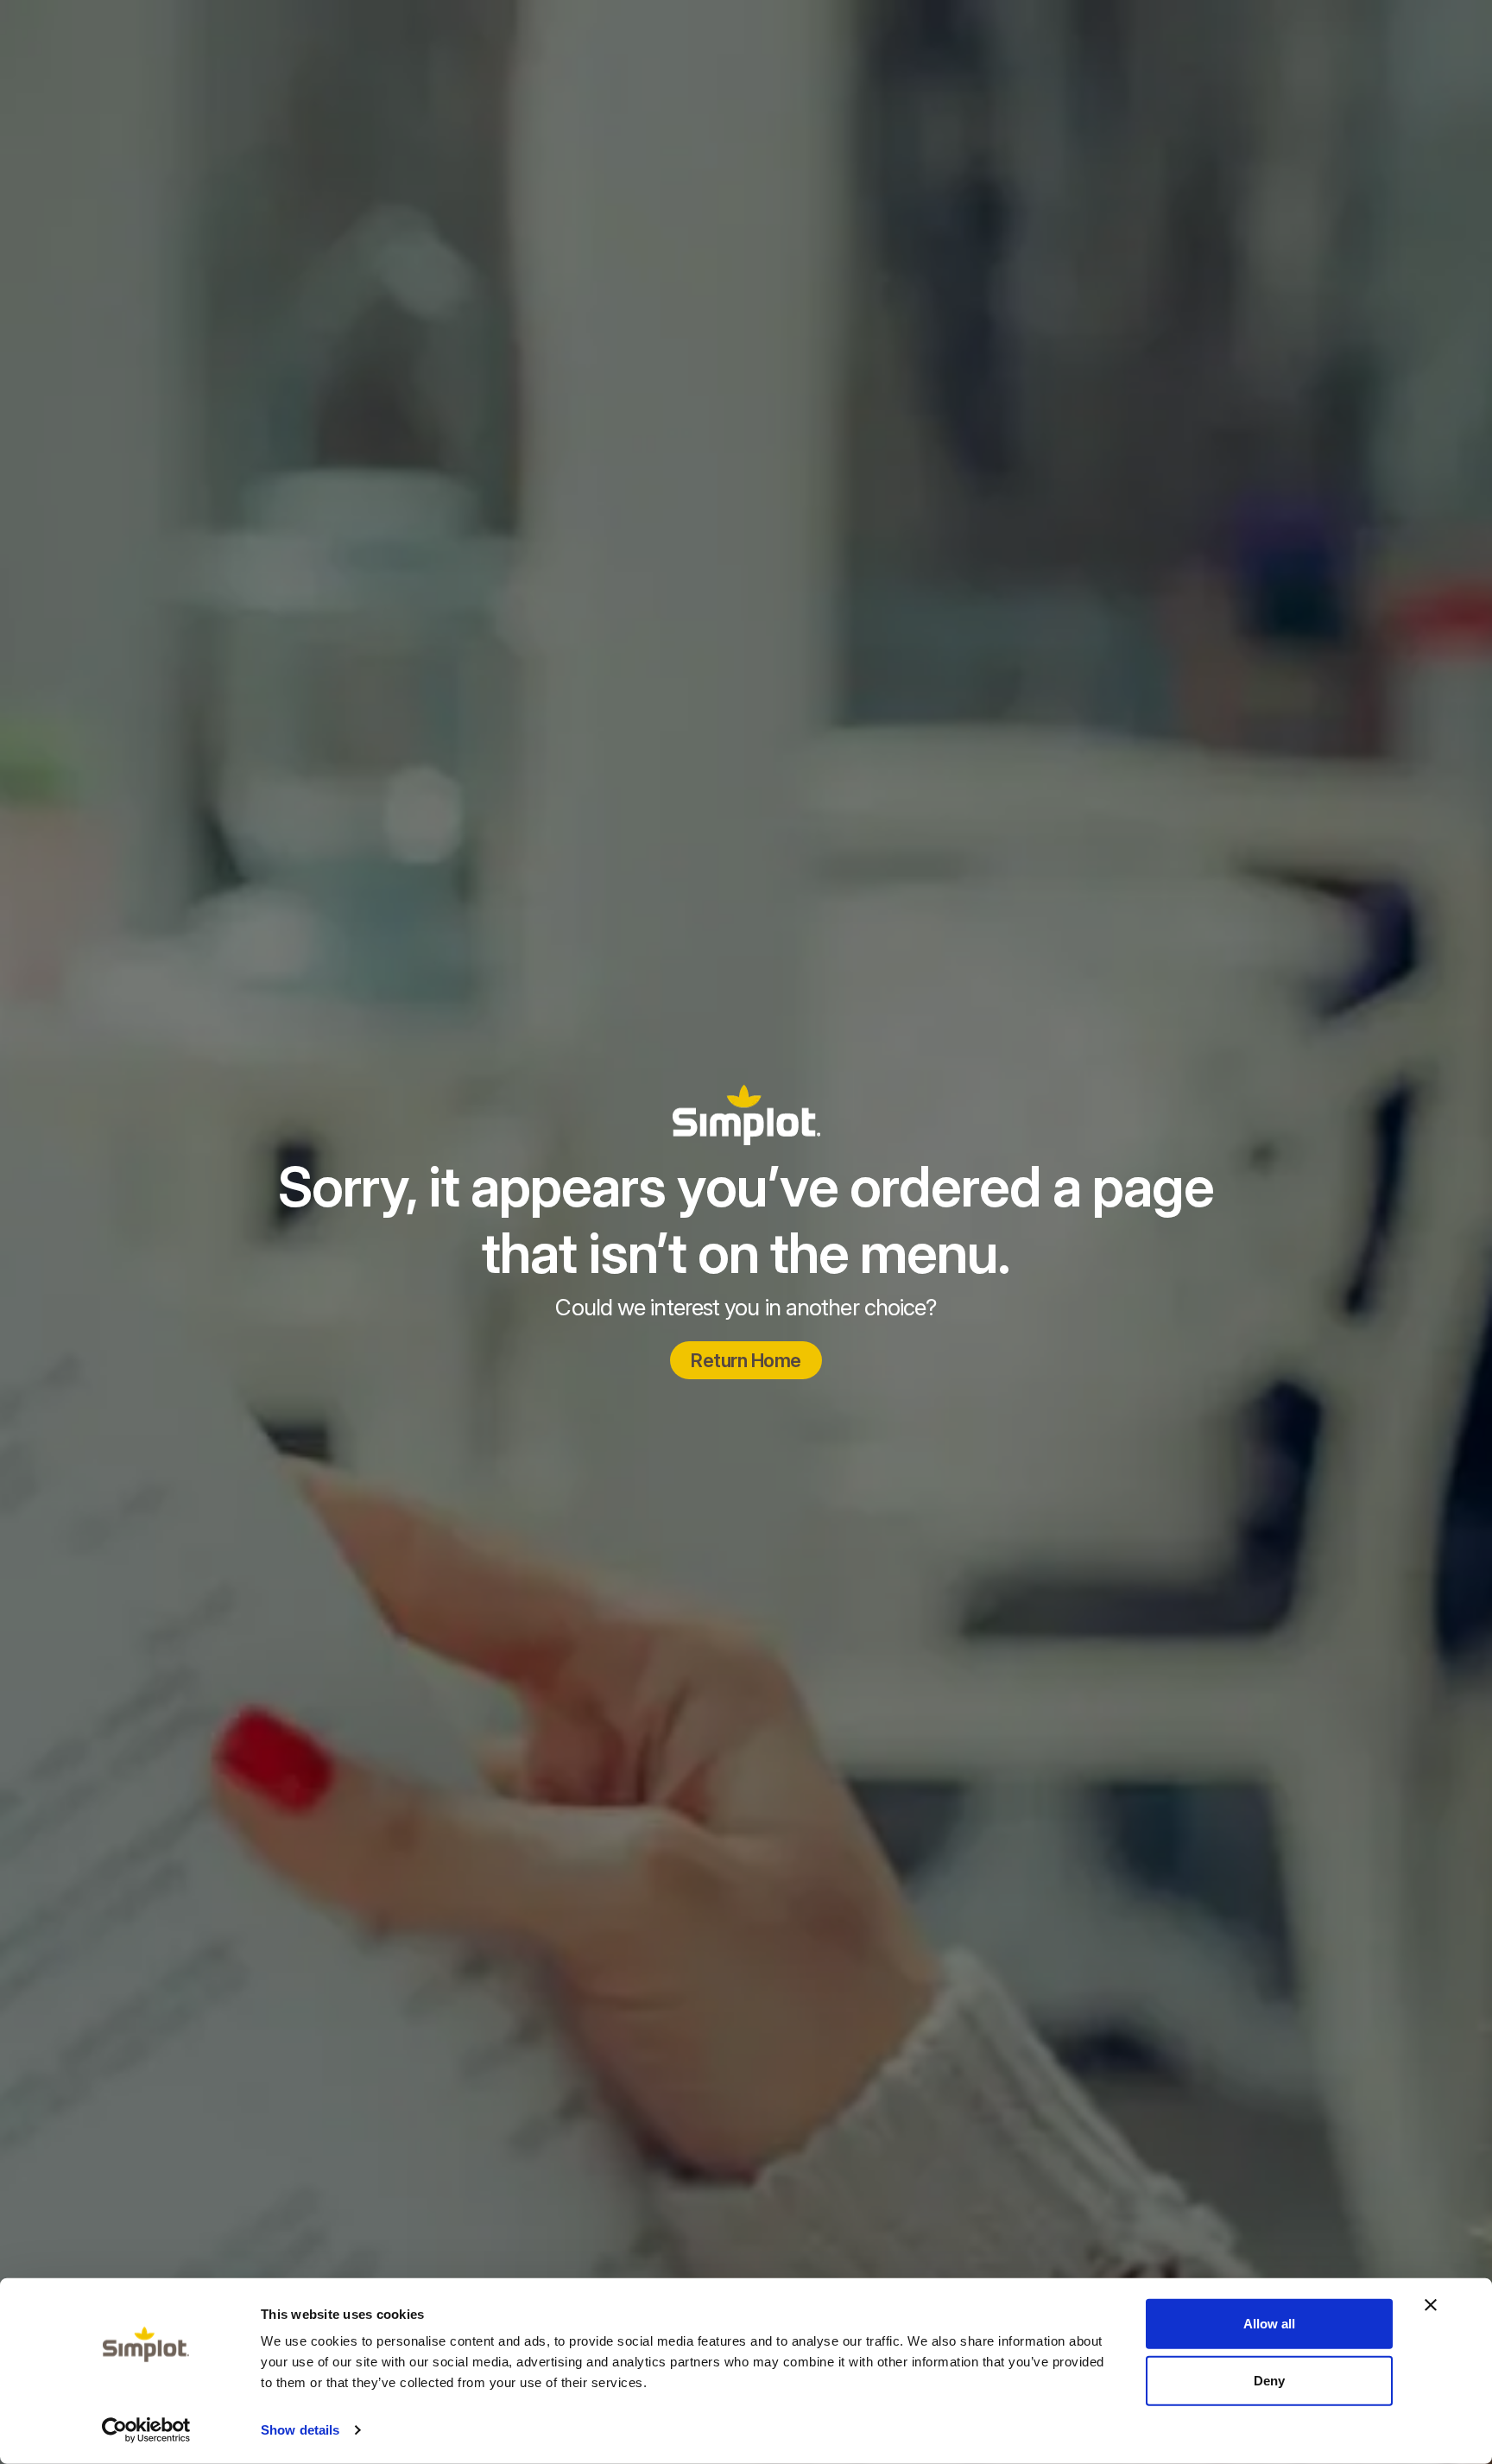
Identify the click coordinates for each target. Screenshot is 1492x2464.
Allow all (1269, 2324)
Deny (1269, 2380)
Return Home (746, 1360)
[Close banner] (1431, 2305)
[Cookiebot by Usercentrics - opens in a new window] (146, 2430)
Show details (300, 2430)
